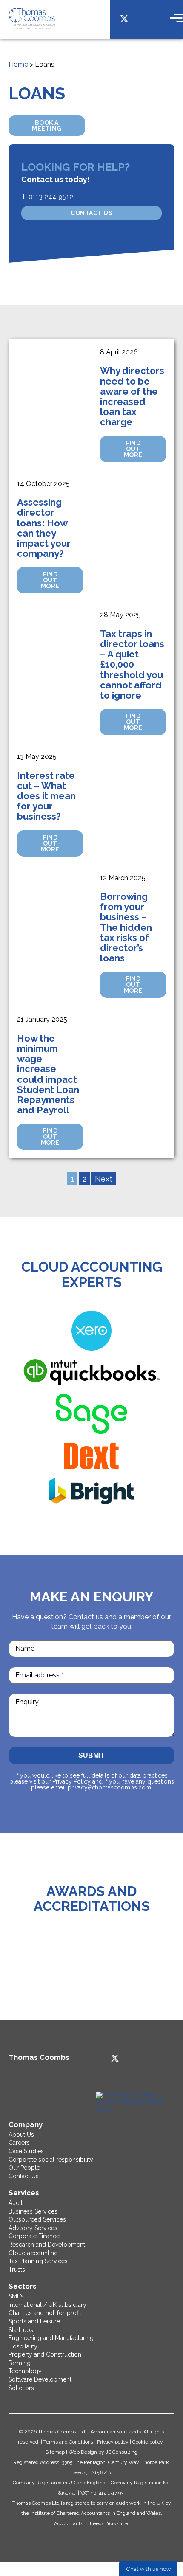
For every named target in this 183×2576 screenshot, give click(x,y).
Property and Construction (45, 2354)
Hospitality (23, 2346)
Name (25, 1648)
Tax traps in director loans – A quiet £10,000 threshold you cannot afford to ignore (132, 664)
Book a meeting (47, 126)
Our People (24, 2168)
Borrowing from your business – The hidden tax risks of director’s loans (126, 927)
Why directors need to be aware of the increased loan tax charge (132, 396)
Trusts (17, 2270)
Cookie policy (148, 2442)
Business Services (33, 2211)
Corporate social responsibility (51, 2160)
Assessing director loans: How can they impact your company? (44, 528)
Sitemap (55, 2452)
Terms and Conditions (68, 2442)
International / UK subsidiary (47, 2305)
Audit (16, 2203)
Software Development (40, 2379)
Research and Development (47, 2245)
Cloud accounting (33, 2253)
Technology (25, 2371)
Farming (20, 2363)
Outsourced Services (37, 2219)
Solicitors (21, 2388)
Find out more (133, 449)
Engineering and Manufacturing (51, 2338)
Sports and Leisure (34, 2321)
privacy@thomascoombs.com (109, 1787)
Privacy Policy (71, 1781)
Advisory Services (33, 2228)
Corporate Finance (34, 2236)
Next (104, 1179)
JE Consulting (122, 2452)
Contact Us (91, 213)
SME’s (16, 2296)
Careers (19, 2143)
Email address (40, 1675)
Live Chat (148, 2568)
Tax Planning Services (38, 2261)
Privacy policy (113, 2442)
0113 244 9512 (51, 197)
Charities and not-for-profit (45, 2313)
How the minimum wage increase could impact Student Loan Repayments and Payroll (48, 1074)
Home (18, 64)
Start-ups (21, 2330)
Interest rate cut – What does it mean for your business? (46, 796)
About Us (21, 2135)
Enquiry (27, 1702)
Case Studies (26, 2151)
